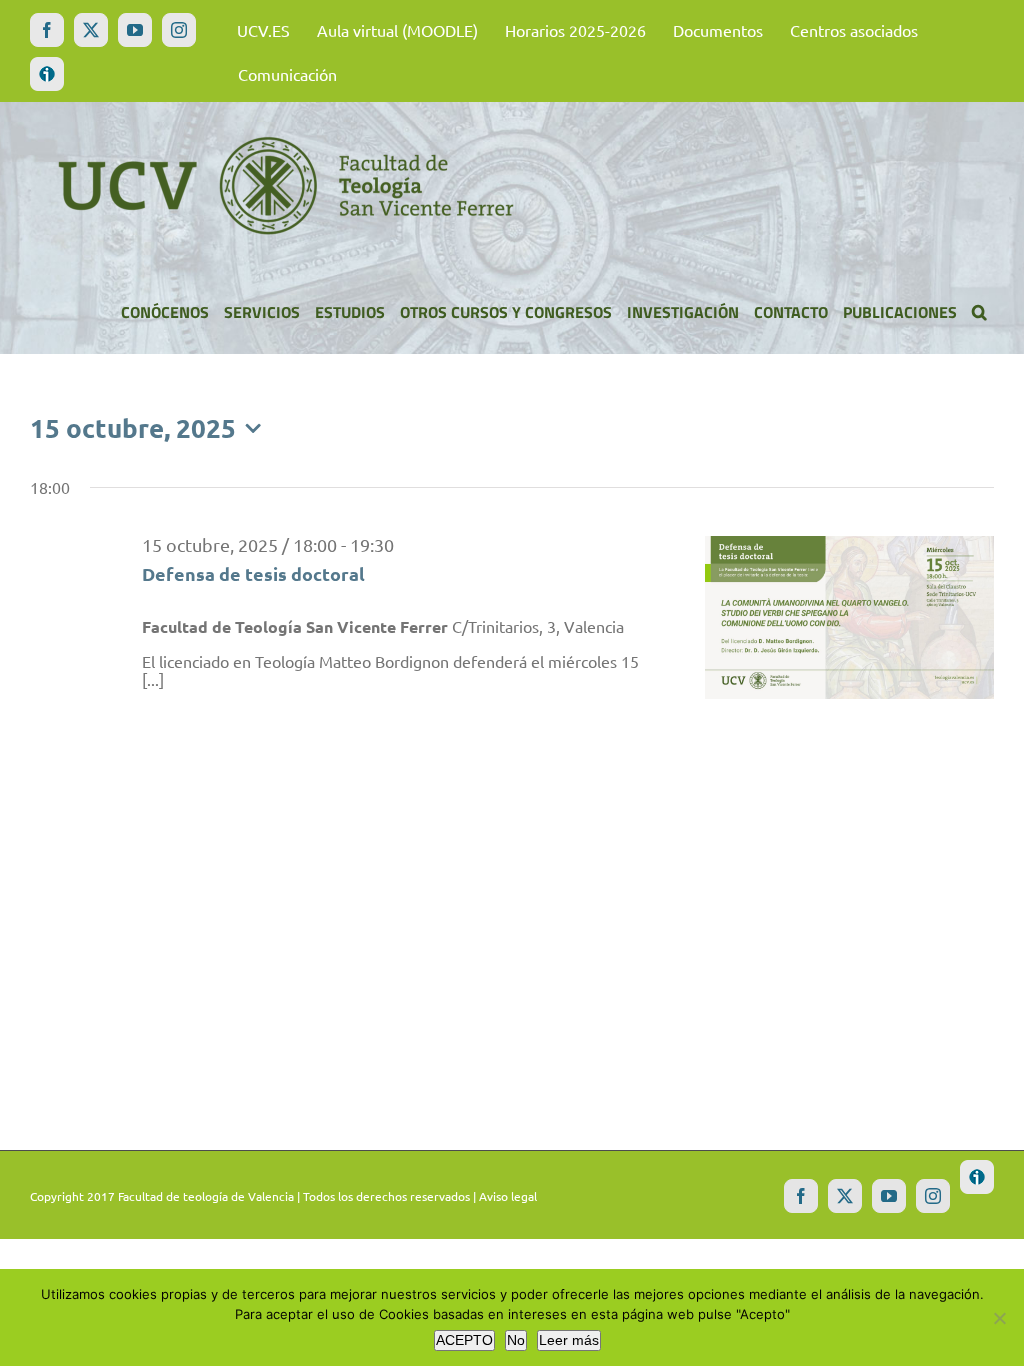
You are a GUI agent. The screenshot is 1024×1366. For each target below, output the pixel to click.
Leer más (569, 1340)
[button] (979, 312)
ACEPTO (464, 1340)
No (516, 1340)
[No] (999, 1318)
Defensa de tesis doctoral (253, 573)
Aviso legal (508, 1196)
